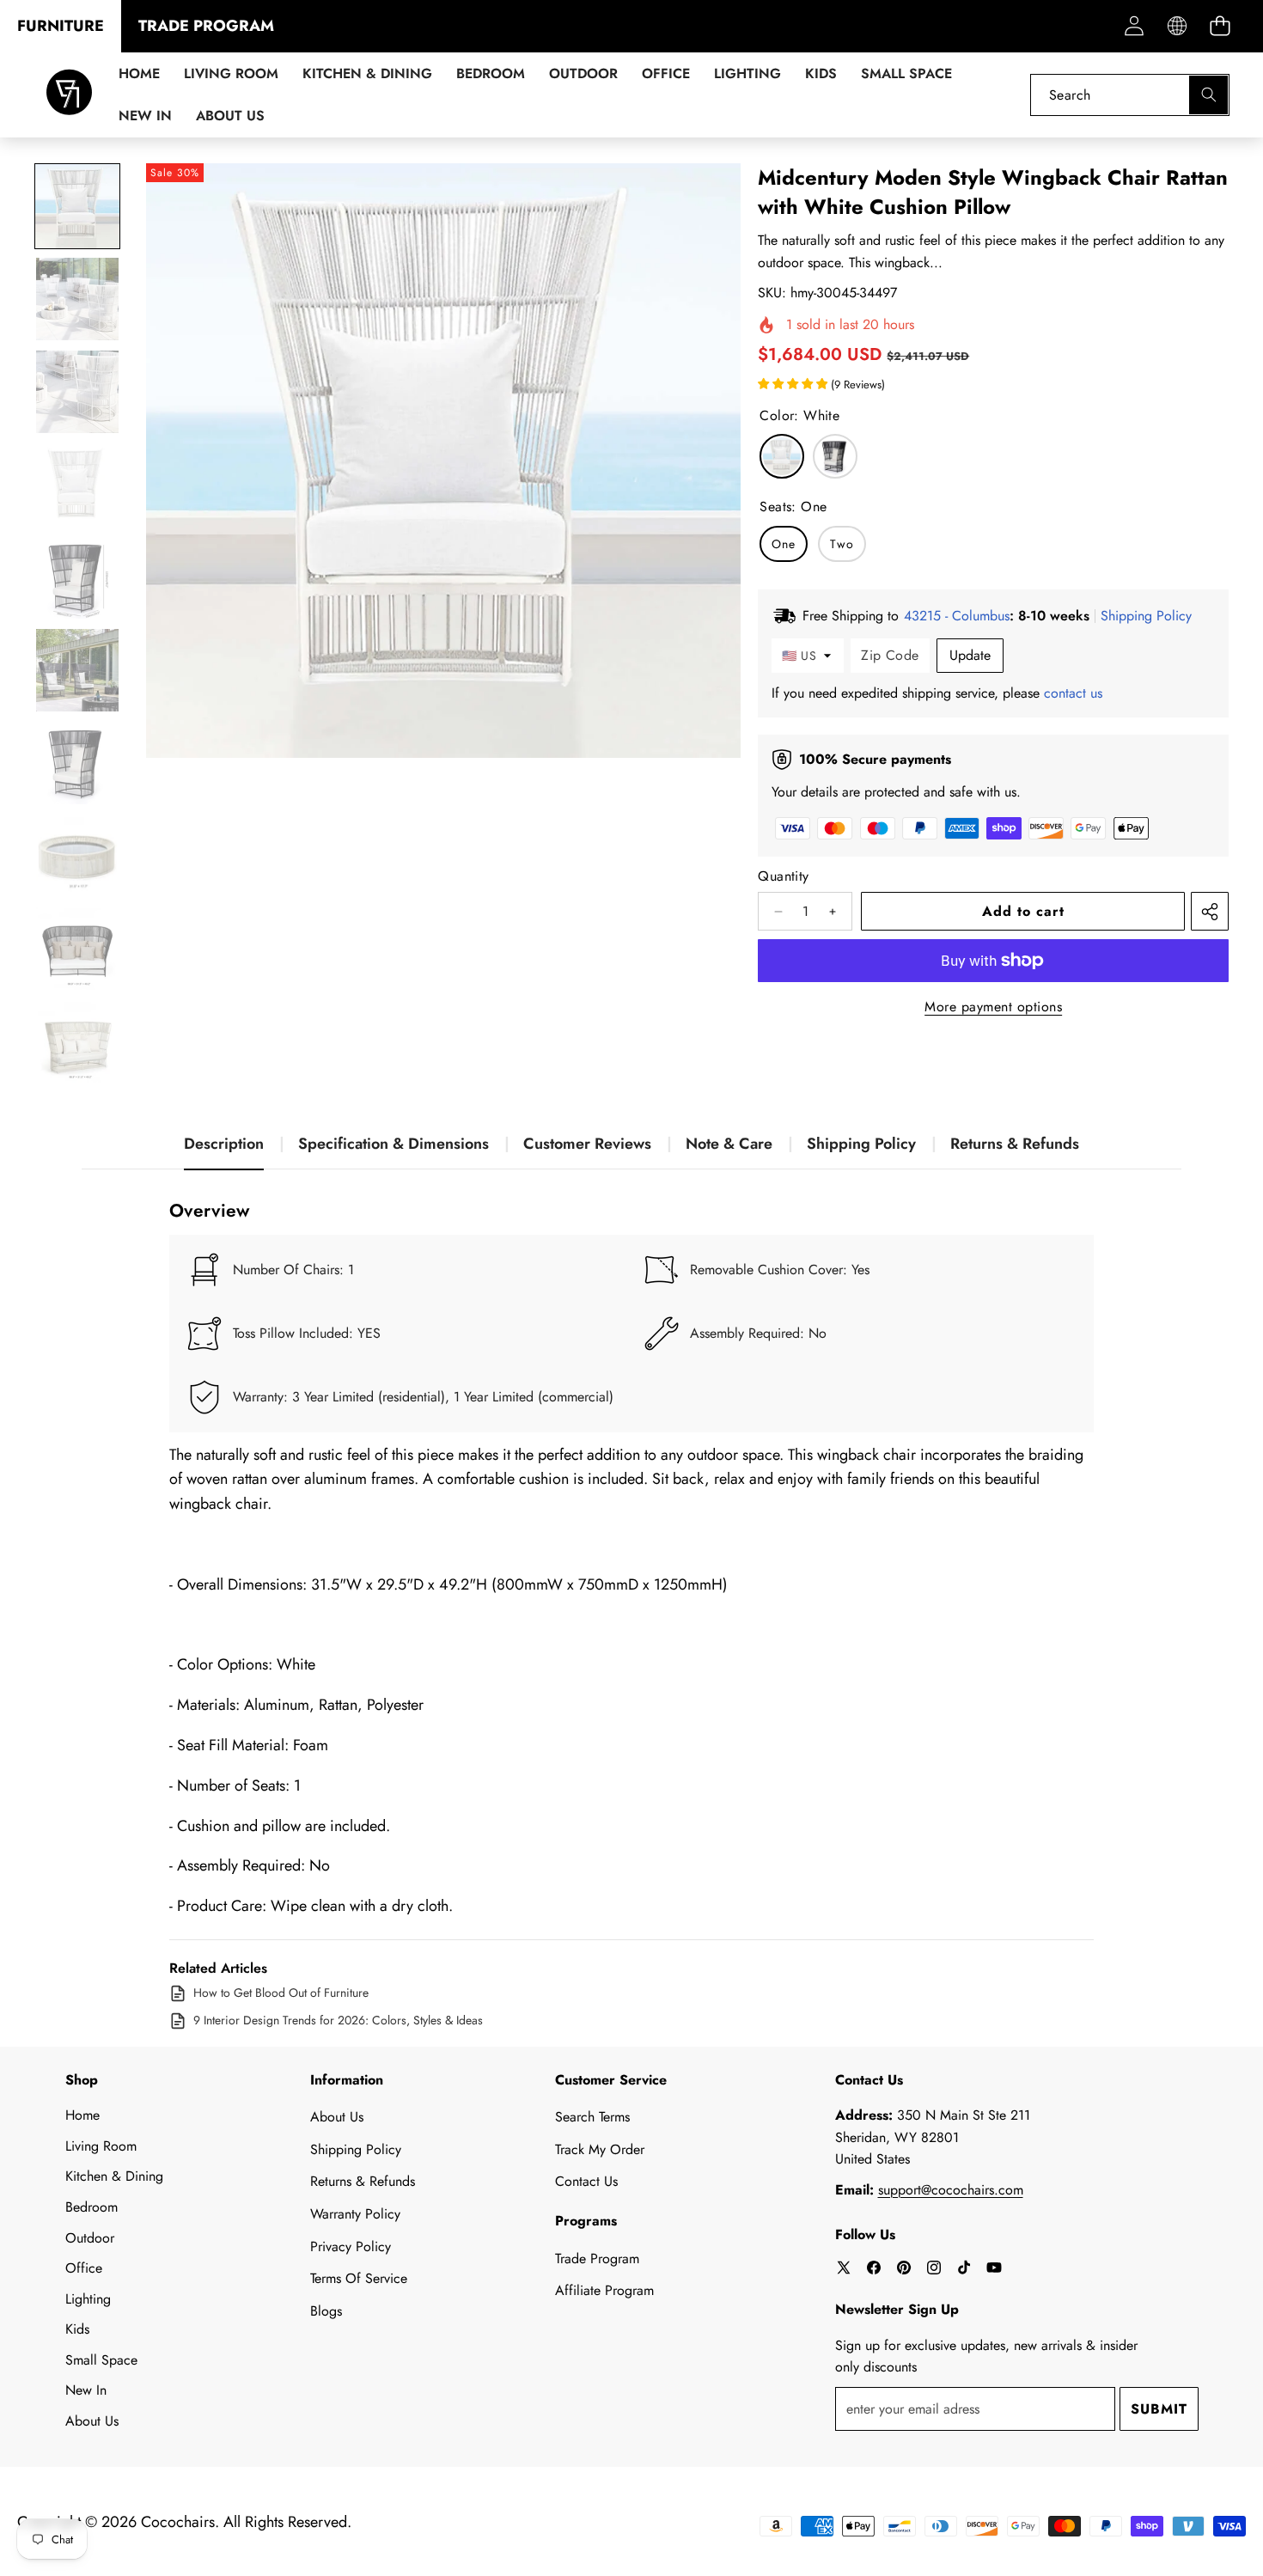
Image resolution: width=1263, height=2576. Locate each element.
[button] (1220, 26)
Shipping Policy (861, 1144)
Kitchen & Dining (114, 2176)
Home (82, 2115)
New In (86, 2390)
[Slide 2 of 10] (77, 299)
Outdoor (90, 2238)
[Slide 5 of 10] (77, 577)
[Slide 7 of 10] (77, 763)
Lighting (88, 2299)
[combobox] (1130, 95)
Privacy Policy (351, 2246)
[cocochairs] (69, 95)
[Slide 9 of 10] (77, 949)
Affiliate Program (604, 2290)
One (784, 544)
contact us (1073, 693)
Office (84, 2268)
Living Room (101, 2146)
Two (842, 544)
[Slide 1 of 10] (77, 206)
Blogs (326, 2311)
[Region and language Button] (1177, 26)
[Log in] (1134, 26)
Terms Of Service (359, 2278)
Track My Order (600, 2149)
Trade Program (597, 2259)
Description (224, 1144)
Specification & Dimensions (394, 1144)
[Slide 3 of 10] (77, 392)
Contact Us (586, 2181)
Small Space (101, 2360)
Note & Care (729, 1144)
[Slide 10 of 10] (77, 1041)
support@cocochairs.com (951, 2190)
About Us (92, 2421)
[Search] (1208, 95)
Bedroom (92, 2207)
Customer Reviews (587, 1144)
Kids (77, 2329)
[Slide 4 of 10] (77, 485)
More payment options (993, 1007)
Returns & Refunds (1015, 1144)
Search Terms (592, 2117)
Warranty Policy (355, 2214)
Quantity (783, 876)
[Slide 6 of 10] (77, 670)
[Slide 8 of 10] (77, 856)
